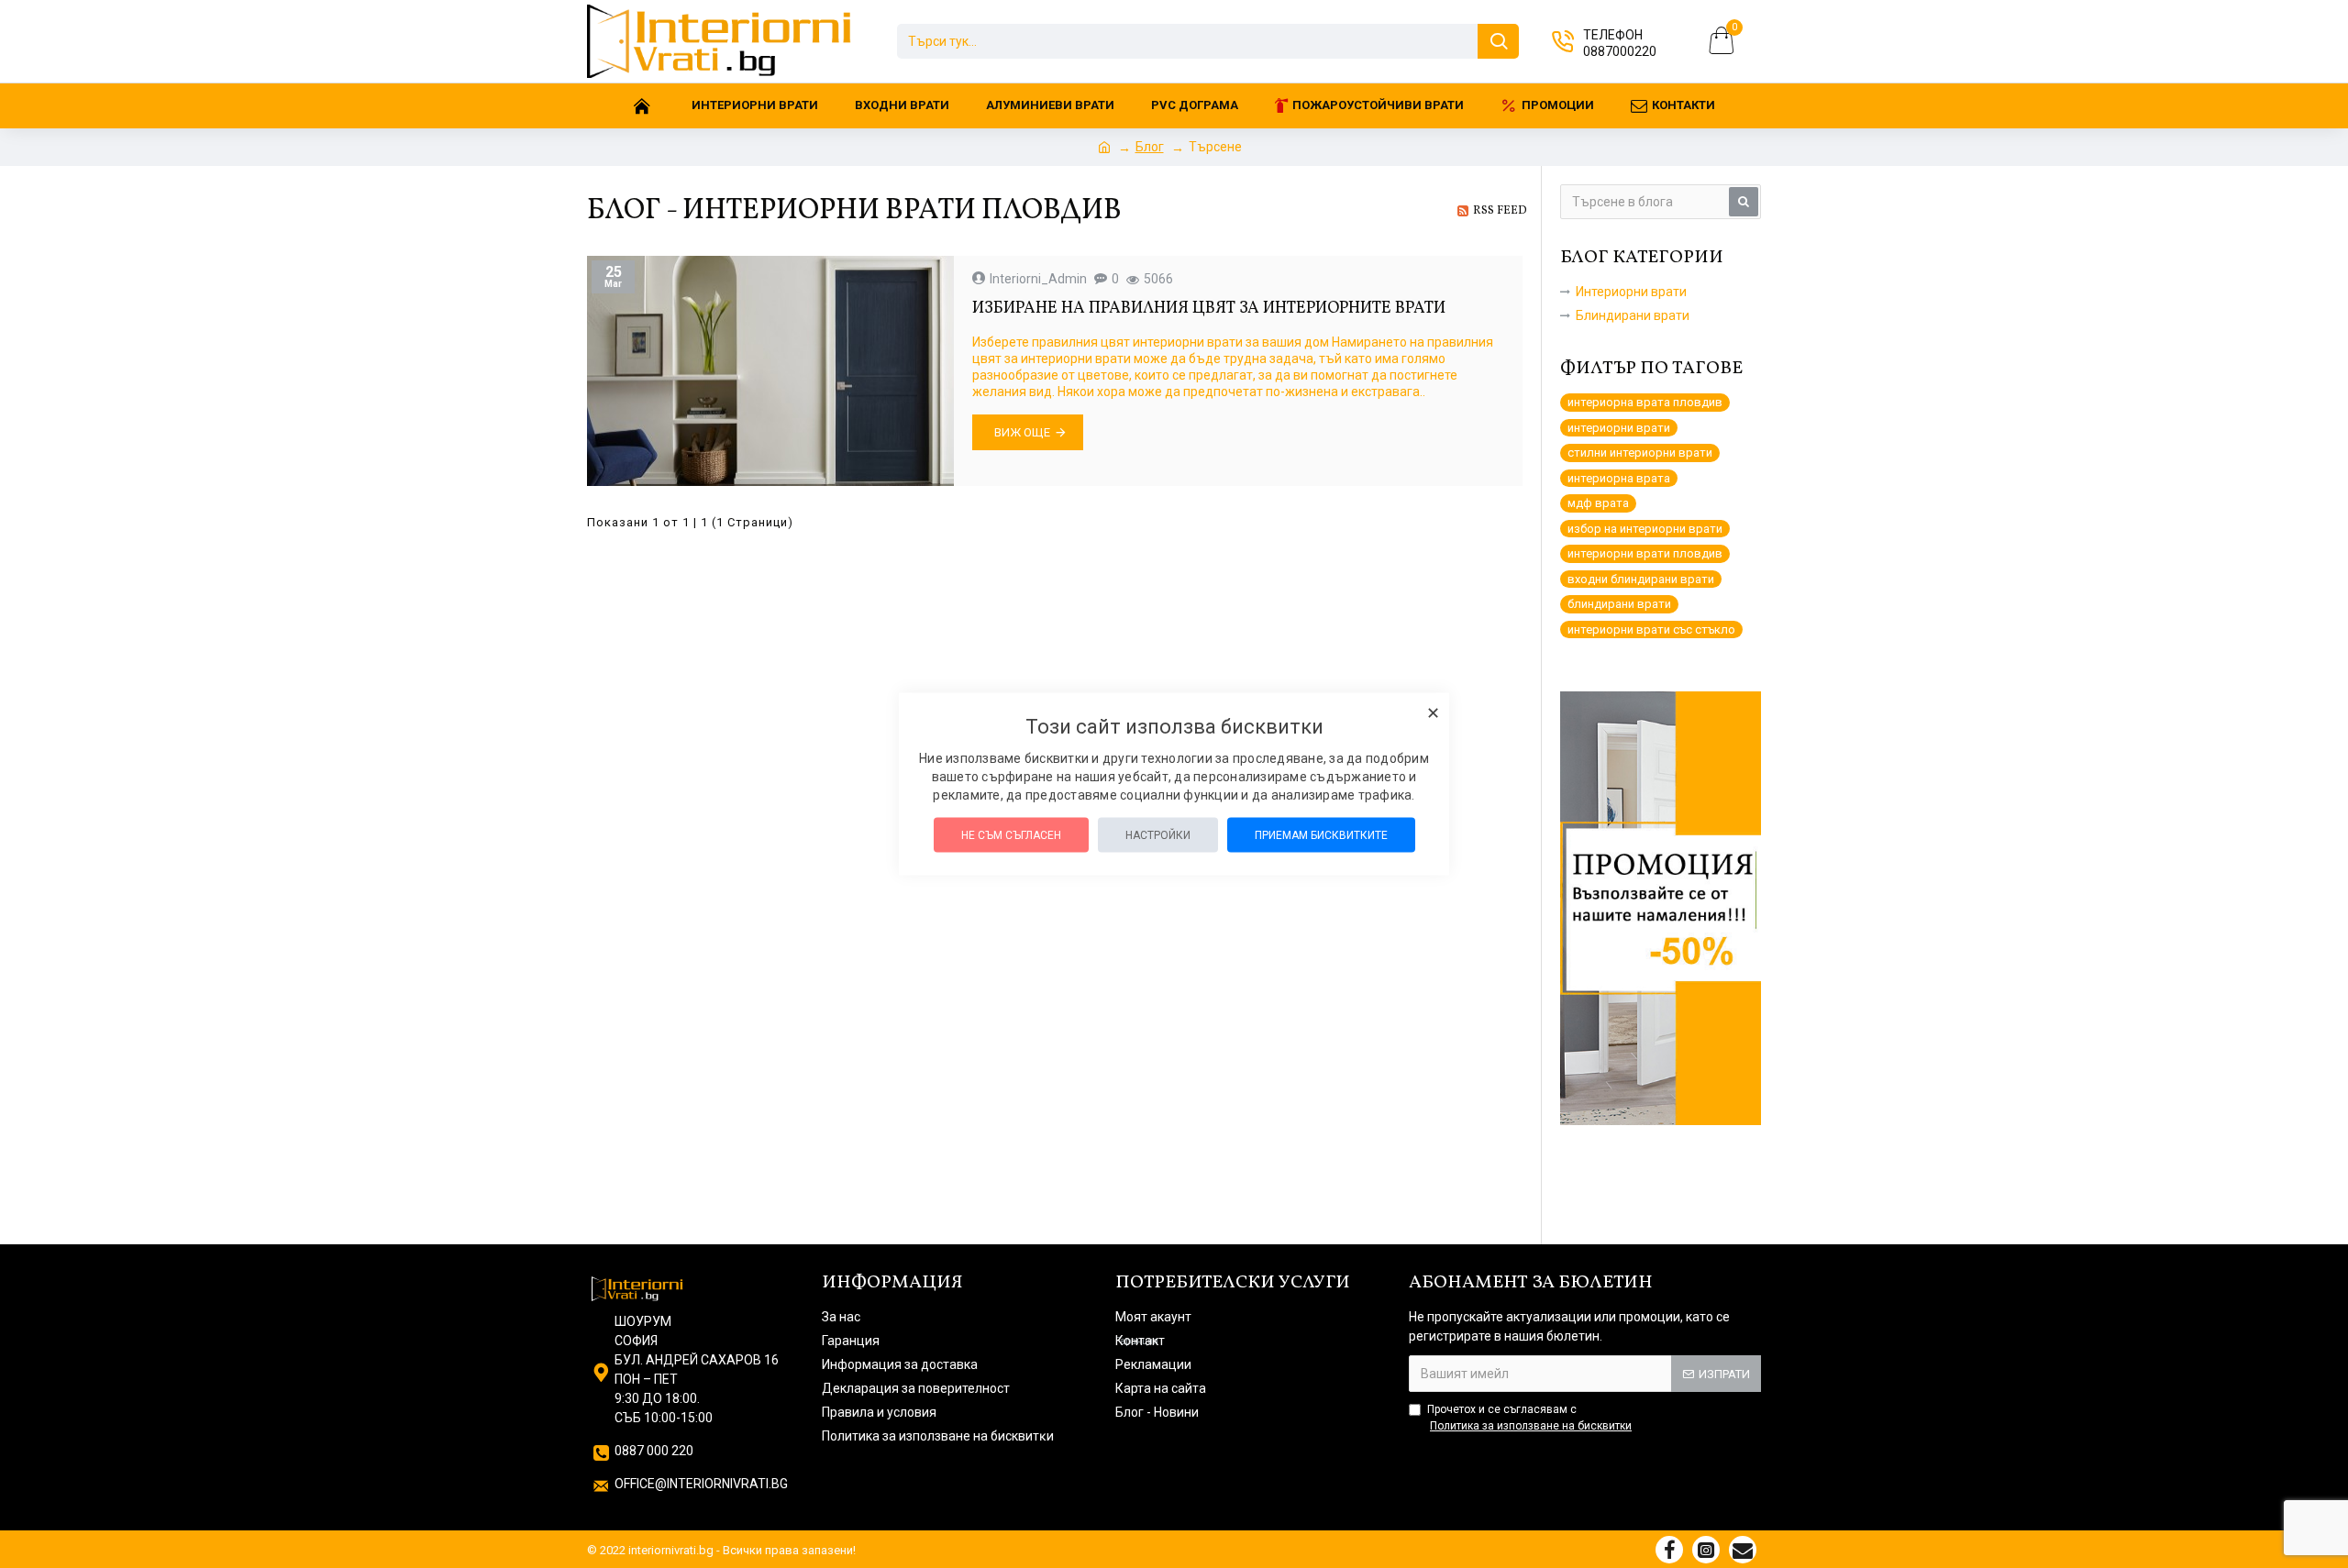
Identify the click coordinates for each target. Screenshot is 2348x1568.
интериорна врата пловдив (1645, 402)
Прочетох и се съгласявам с (1529, 1418)
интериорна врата (1619, 478)
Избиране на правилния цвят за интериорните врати (1209, 309)
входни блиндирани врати (1641, 579)
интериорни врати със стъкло (1651, 629)
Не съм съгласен (1011, 835)
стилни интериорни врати (1640, 453)
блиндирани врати (1619, 604)
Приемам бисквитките (1321, 835)
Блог (1150, 147)
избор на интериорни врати (1645, 529)
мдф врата (1598, 503)
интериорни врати (1619, 428)
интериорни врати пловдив (1645, 553)
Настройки (1158, 835)
